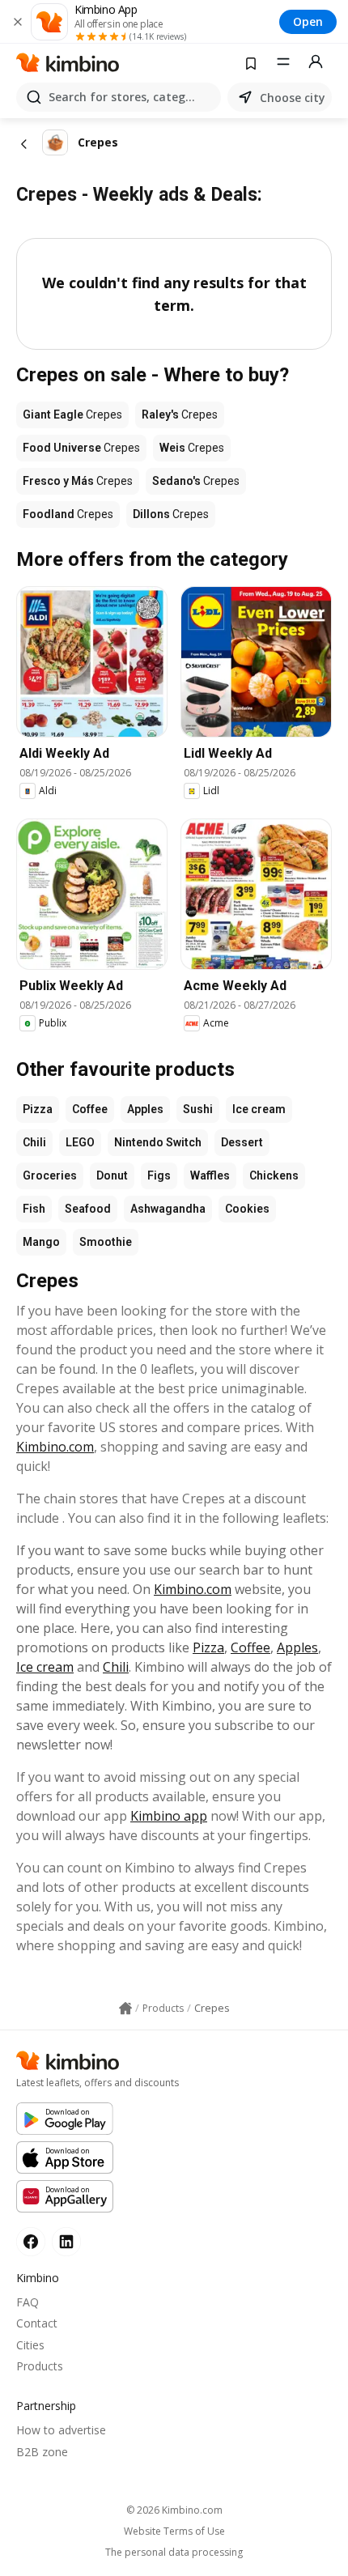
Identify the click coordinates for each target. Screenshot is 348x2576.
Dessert (242, 1142)
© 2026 (174, 2510)
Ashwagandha (168, 1209)
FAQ (28, 2302)
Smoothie (106, 1242)
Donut (112, 1175)
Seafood (88, 1209)
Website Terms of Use (174, 2531)
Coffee (90, 1109)
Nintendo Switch (158, 1142)
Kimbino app (169, 1816)
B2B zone (42, 2452)
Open (308, 21)
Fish (34, 1209)
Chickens (274, 1175)
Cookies (247, 1209)
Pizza (38, 1109)
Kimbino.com (55, 1447)
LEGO (80, 1142)
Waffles (210, 1175)
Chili (34, 1142)
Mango (41, 1242)
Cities (30, 2345)
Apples (145, 1109)
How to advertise (61, 2430)
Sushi (198, 1109)
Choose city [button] (293, 98)
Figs (159, 1175)
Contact (37, 2323)
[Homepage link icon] (125, 2009)
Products (40, 2366)
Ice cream (259, 1109)
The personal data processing (174, 2553)
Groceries (50, 1175)
